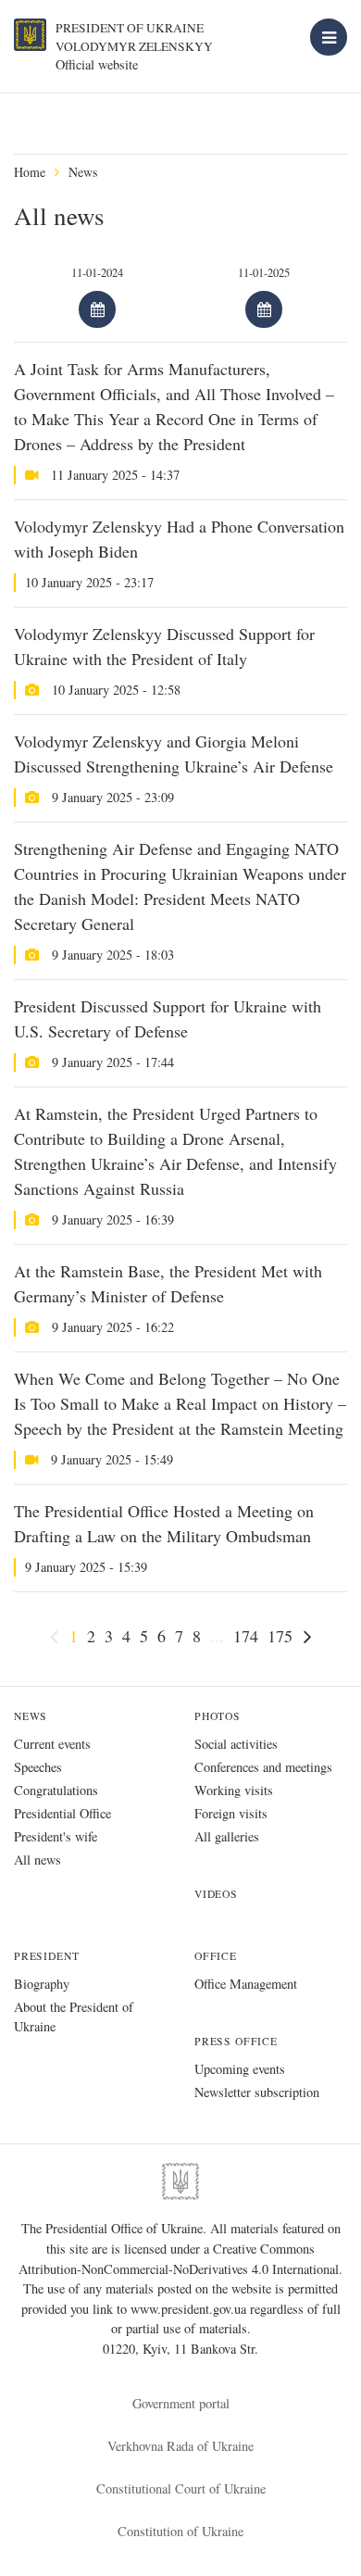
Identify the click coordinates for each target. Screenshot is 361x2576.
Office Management (246, 1984)
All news (37, 1860)
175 (280, 1636)
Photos (218, 1716)
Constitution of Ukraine (180, 2531)
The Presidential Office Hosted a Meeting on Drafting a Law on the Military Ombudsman (164, 1523)
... (217, 1636)
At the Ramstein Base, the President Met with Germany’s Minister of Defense (168, 1283)
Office (216, 1956)
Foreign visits (231, 1813)
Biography (42, 1984)
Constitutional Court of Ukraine (181, 2488)
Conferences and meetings (263, 1767)
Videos (216, 1894)
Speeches (38, 1767)
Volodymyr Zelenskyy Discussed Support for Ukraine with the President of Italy (164, 646)
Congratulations (56, 1790)
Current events (52, 1744)
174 (246, 1636)
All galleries (227, 1836)
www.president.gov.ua (190, 2309)
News (83, 172)
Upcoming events (240, 2069)
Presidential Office (62, 1813)
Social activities (236, 1744)
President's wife (56, 1836)
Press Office (236, 2041)
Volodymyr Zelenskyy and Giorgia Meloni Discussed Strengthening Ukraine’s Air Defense (174, 754)
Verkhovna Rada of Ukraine (180, 2446)
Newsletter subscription (257, 2092)
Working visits (234, 1790)
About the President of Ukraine (74, 2017)
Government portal (181, 2403)
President (46, 1956)
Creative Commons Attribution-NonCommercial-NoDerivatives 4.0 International (179, 2259)
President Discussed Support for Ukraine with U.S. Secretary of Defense (168, 1018)
